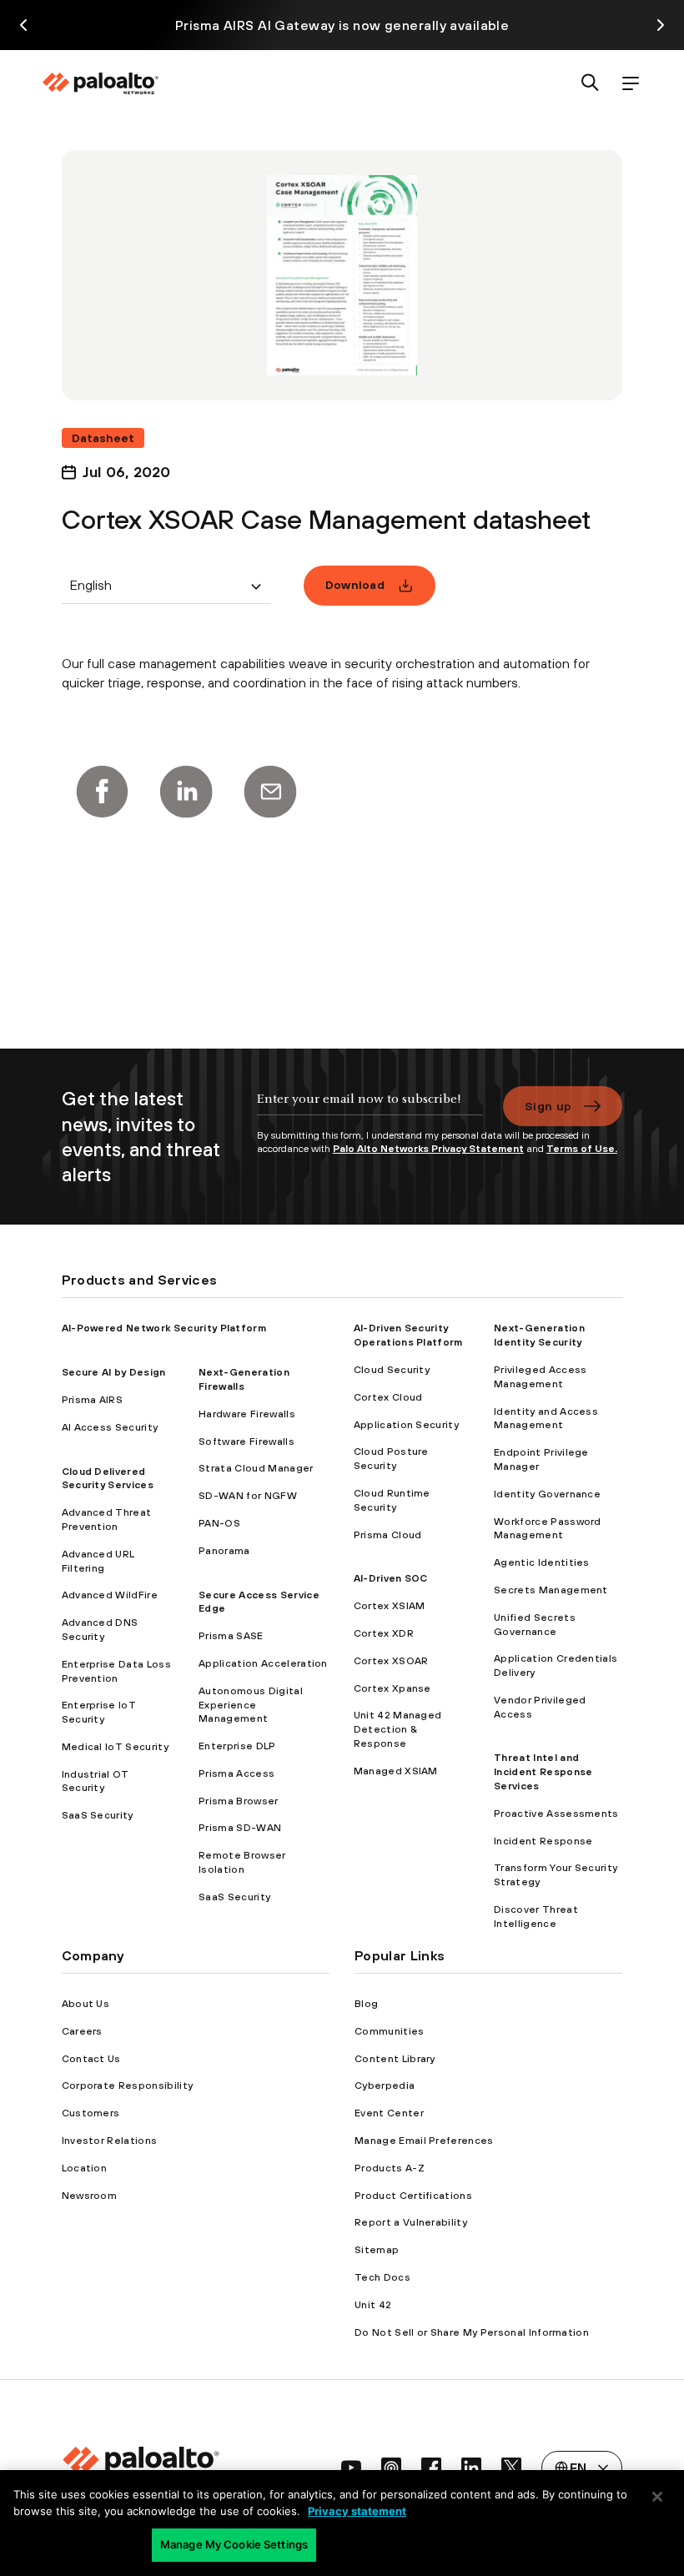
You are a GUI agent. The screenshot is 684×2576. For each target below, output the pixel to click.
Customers (91, 2113)
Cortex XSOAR (391, 1661)
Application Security (406, 1425)
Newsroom (90, 2196)
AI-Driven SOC (391, 1578)
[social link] (351, 2468)
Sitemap (377, 2250)
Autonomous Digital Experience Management (251, 1705)
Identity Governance (547, 1494)
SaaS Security (98, 1815)
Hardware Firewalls (247, 1414)
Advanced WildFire (110, 1595)
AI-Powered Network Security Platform (164, 1328)
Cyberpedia (385, 2085)
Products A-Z (390, 2168)
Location (85, 2168)
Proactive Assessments (556, 1814)
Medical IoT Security (115, 1747)
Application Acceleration (263, 1663)
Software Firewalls (246, 1441)
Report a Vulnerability (411, 2222)
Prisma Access (236, 1774)
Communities (390, 2031)
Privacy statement (357, 2511)
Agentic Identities (542, 1562)
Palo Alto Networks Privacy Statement (428, 1149)
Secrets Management (551, 1590)
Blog (366, 2004)
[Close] (657, 2497)
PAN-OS (219, 1523)
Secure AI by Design (114, 1372)
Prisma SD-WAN (240, 1828)
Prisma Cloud (388, 1535)
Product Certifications (413, 2196)
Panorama (224, 1551)
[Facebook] (102, 792)
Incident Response (543, 1841)
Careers (82, 2031)
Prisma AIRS (93, 1400)
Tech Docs (382, 2277)
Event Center (389, 2113)
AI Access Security (110, 1427)
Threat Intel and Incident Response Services (543, 1772)
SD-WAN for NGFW (248, 1496)
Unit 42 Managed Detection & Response (398, 1729)
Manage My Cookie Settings (234, 2544)
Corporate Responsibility (128, 2085)
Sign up (548, 1106)
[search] (591, 84)
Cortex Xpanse (392, 1688)
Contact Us (91, 2059)
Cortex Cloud (388, 1397)
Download (355, 585)
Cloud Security (392, 1370)
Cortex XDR (384, 1633)
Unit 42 (373, 2305)
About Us (86, 2004)
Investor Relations (110, 2141)
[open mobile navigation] (631, 84)
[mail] (270, 792)
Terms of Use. (582, 1149)
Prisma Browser (238, 1801)
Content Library (395, 2059)
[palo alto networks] (100, 83)
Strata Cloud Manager (256, 1468)
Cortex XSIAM (390, 1606)
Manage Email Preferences (424, 2141)
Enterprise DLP (237, 1746)
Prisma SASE (231, 1636)
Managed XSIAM (396, 1771)
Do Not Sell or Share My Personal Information (472, 2332)
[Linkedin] (186, 792)
